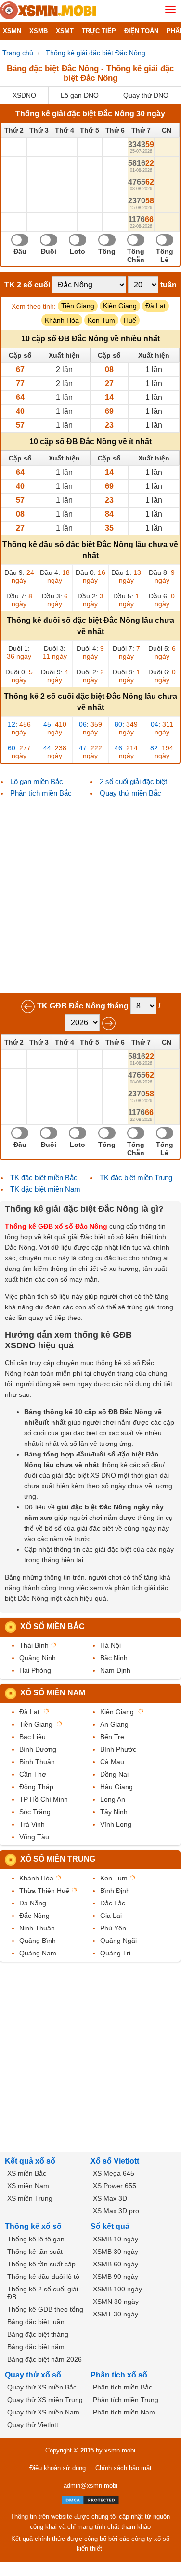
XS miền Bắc (27, 2173)
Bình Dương (38, 1749)
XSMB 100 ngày (117, 2289)
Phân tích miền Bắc (41, 793)
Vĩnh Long (116, 1824)
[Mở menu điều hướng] (170, 10)
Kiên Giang (120, 306)
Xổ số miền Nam (53, 1693)
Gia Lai (111, 1916)
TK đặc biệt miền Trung (136, 1177)
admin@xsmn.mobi (90, 2485)
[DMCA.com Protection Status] (90, 2500)
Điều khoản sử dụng (58, 2468)
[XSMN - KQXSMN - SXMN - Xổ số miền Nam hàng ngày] (48, 11)
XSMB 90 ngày (116, 2277)
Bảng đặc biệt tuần (36, 2322)
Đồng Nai (114, 1774)
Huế (130, 320)
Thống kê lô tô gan (36, 2239)
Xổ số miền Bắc (52, 1626)
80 (118, 724)
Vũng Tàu (34, 1837)
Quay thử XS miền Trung (45, 2400)
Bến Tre (112, 1737)
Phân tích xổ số (119, 2375)
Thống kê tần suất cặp (41, 2264)
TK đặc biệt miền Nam (45, 1189)
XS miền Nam (28, 2186)
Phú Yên (113, 1928)
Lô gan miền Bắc (37, 781)
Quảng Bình (38, 1941)
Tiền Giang (78, 306)
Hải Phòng (35, 1670)
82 (154, 748)
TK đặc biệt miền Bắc (44, 1177)
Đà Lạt (155, 306)
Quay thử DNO (146, 95)
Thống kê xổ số (33, 2226)
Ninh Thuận (37, 1928)
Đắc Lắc (113, 1903)
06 (83, 724)
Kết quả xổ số (30, 2161)
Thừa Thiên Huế (44, 1891)
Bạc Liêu (32, 1737)
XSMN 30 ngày (116, 2302)
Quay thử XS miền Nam (43, 2412)
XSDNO (24, 95)
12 (12, 724)
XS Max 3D (110, 2198)
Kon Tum (101, 320)
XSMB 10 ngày (116, 2239)
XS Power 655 (115, 2186)
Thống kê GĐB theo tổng (45, 2309)
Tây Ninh (114, 1812)
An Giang (114, 1724)
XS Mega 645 (114, 2173)
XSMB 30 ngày (116, 2252)
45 (47, 724)
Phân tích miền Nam (124, 2412)
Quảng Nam (38, 1953)
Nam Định (115, 1670)
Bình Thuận (37, 1762)
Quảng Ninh (38, 1658)
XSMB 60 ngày (116, 2264)
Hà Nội (110, 1645)
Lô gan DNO (80, 95)
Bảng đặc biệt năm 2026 (45, 2359)
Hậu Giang (116, 1787)
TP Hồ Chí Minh (44, 1799)
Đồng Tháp (36, 1787)
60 (12, 748)
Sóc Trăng (35, 1812)
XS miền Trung (30, 2198)
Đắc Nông (34, 1916)
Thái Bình (34, 1645)
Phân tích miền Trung (126, 2400)
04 (155, 724)
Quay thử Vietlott (33, 2425)
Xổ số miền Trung (58, 1859)
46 (118, 748)
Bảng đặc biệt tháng (38, 2334)
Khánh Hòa (62, 320)
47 (83, 748)
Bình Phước (118, 1749)
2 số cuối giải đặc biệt (133, 781)
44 (47, 748)
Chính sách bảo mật (123, 2468)
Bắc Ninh (114, 1658)
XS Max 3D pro (116, 2211)
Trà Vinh (32, 1824)
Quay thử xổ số (33, 2375)
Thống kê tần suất (35, 2252)
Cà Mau (112, 1762)
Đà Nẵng (33, 1903)
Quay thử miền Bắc (130, 793)
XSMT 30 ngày (116, 2314)
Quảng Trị (115, 1953)
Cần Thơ (33, 1774)
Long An (113, 1799)
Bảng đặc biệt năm (36, 2347)
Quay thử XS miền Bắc (42, 2387)
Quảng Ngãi (118, 1941)
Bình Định (115, 1891)
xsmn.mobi (120, 2450)
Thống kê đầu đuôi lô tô (43, 2277)
